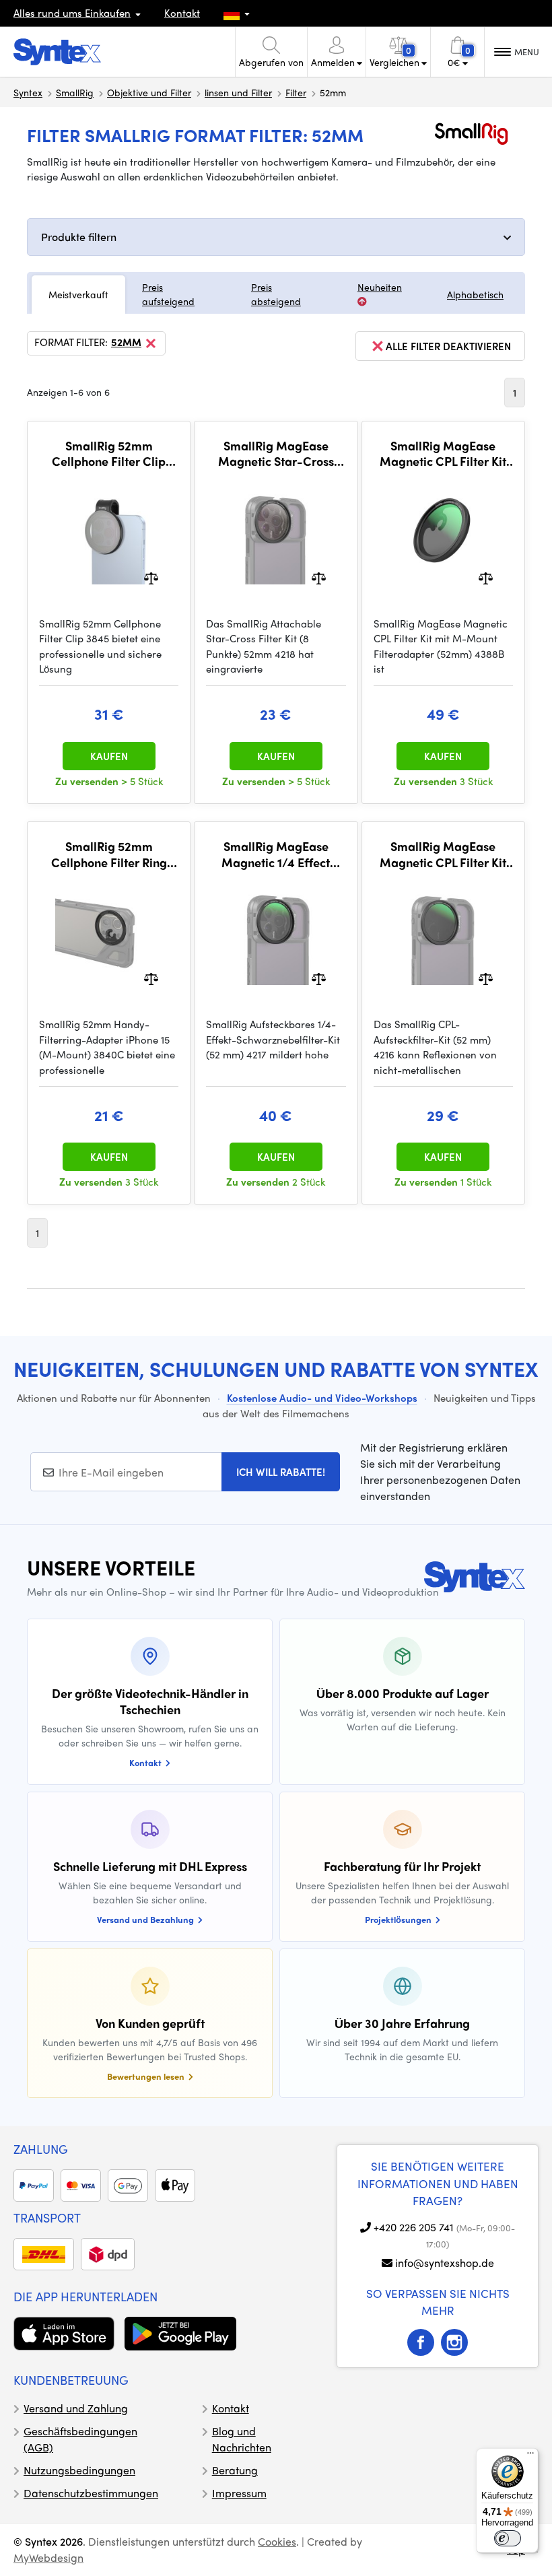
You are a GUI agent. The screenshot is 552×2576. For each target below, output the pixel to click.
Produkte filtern (79, 237)
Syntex (28, 92)
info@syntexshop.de (445, 2263)
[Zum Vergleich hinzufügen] (151, 577)
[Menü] (530, 2456)
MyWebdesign (48, 2557)
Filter (296, 92)
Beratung (235, 2470)
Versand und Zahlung (76, 2408)
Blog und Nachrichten (242, 2439)
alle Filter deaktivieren (448, 346)
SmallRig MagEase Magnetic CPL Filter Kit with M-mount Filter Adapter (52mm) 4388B (443, 453)
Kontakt (182, 13)
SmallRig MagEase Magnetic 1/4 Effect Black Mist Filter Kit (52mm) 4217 (276, 854)
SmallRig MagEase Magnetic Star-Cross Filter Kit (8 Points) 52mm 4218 (276, 453)
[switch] (508, 2538)
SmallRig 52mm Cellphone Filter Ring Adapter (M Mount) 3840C (109, 854)
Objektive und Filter (149, 92)
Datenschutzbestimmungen (91, 2493)
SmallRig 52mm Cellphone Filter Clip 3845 (109, 453)
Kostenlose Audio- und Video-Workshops (322, 1398)
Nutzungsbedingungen (79, 2470)
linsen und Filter (238, 92)
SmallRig (75, 92)
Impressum (239, 2493)
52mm (126, 343)
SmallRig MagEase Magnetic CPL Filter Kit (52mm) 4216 (443, 854)
